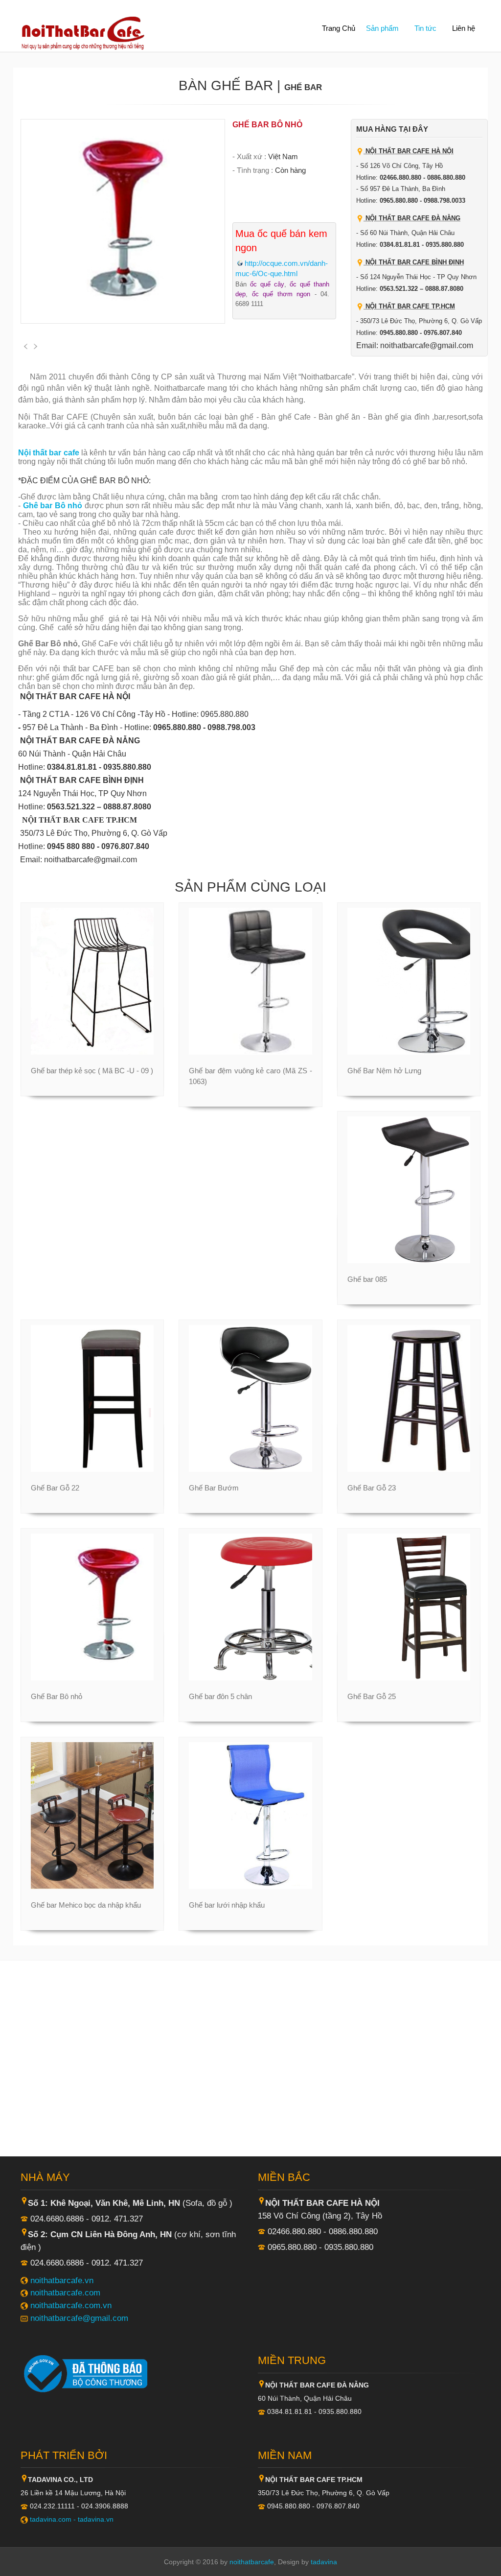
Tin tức (425, 28)
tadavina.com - (54, 2519)
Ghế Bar (303, 87)
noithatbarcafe (252, 2562)
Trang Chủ (339, 28)
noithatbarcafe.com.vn (71, 2305)
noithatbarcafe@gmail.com (79, 2318)
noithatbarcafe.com (65, 2292)
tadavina (324, 2562)
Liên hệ (464, 28)
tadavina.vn (96, 2519)
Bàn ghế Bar (226, 85)
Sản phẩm (382, 28)
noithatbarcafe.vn (62, 2280)
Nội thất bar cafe (49, 453)
